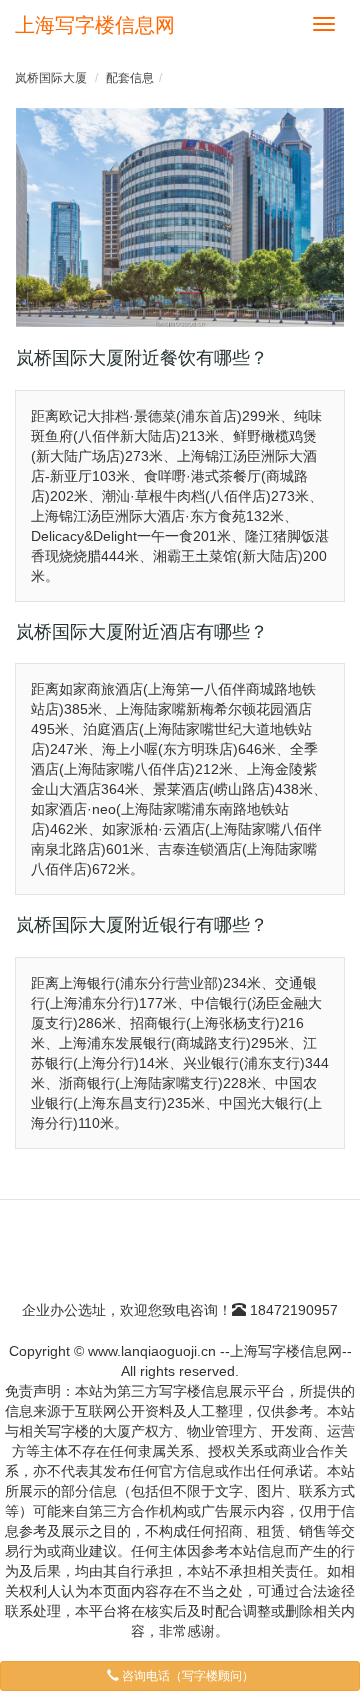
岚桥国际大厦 (51, 78)
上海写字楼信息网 (95, 25)
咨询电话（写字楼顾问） (186, 1676)
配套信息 (130, 78)
